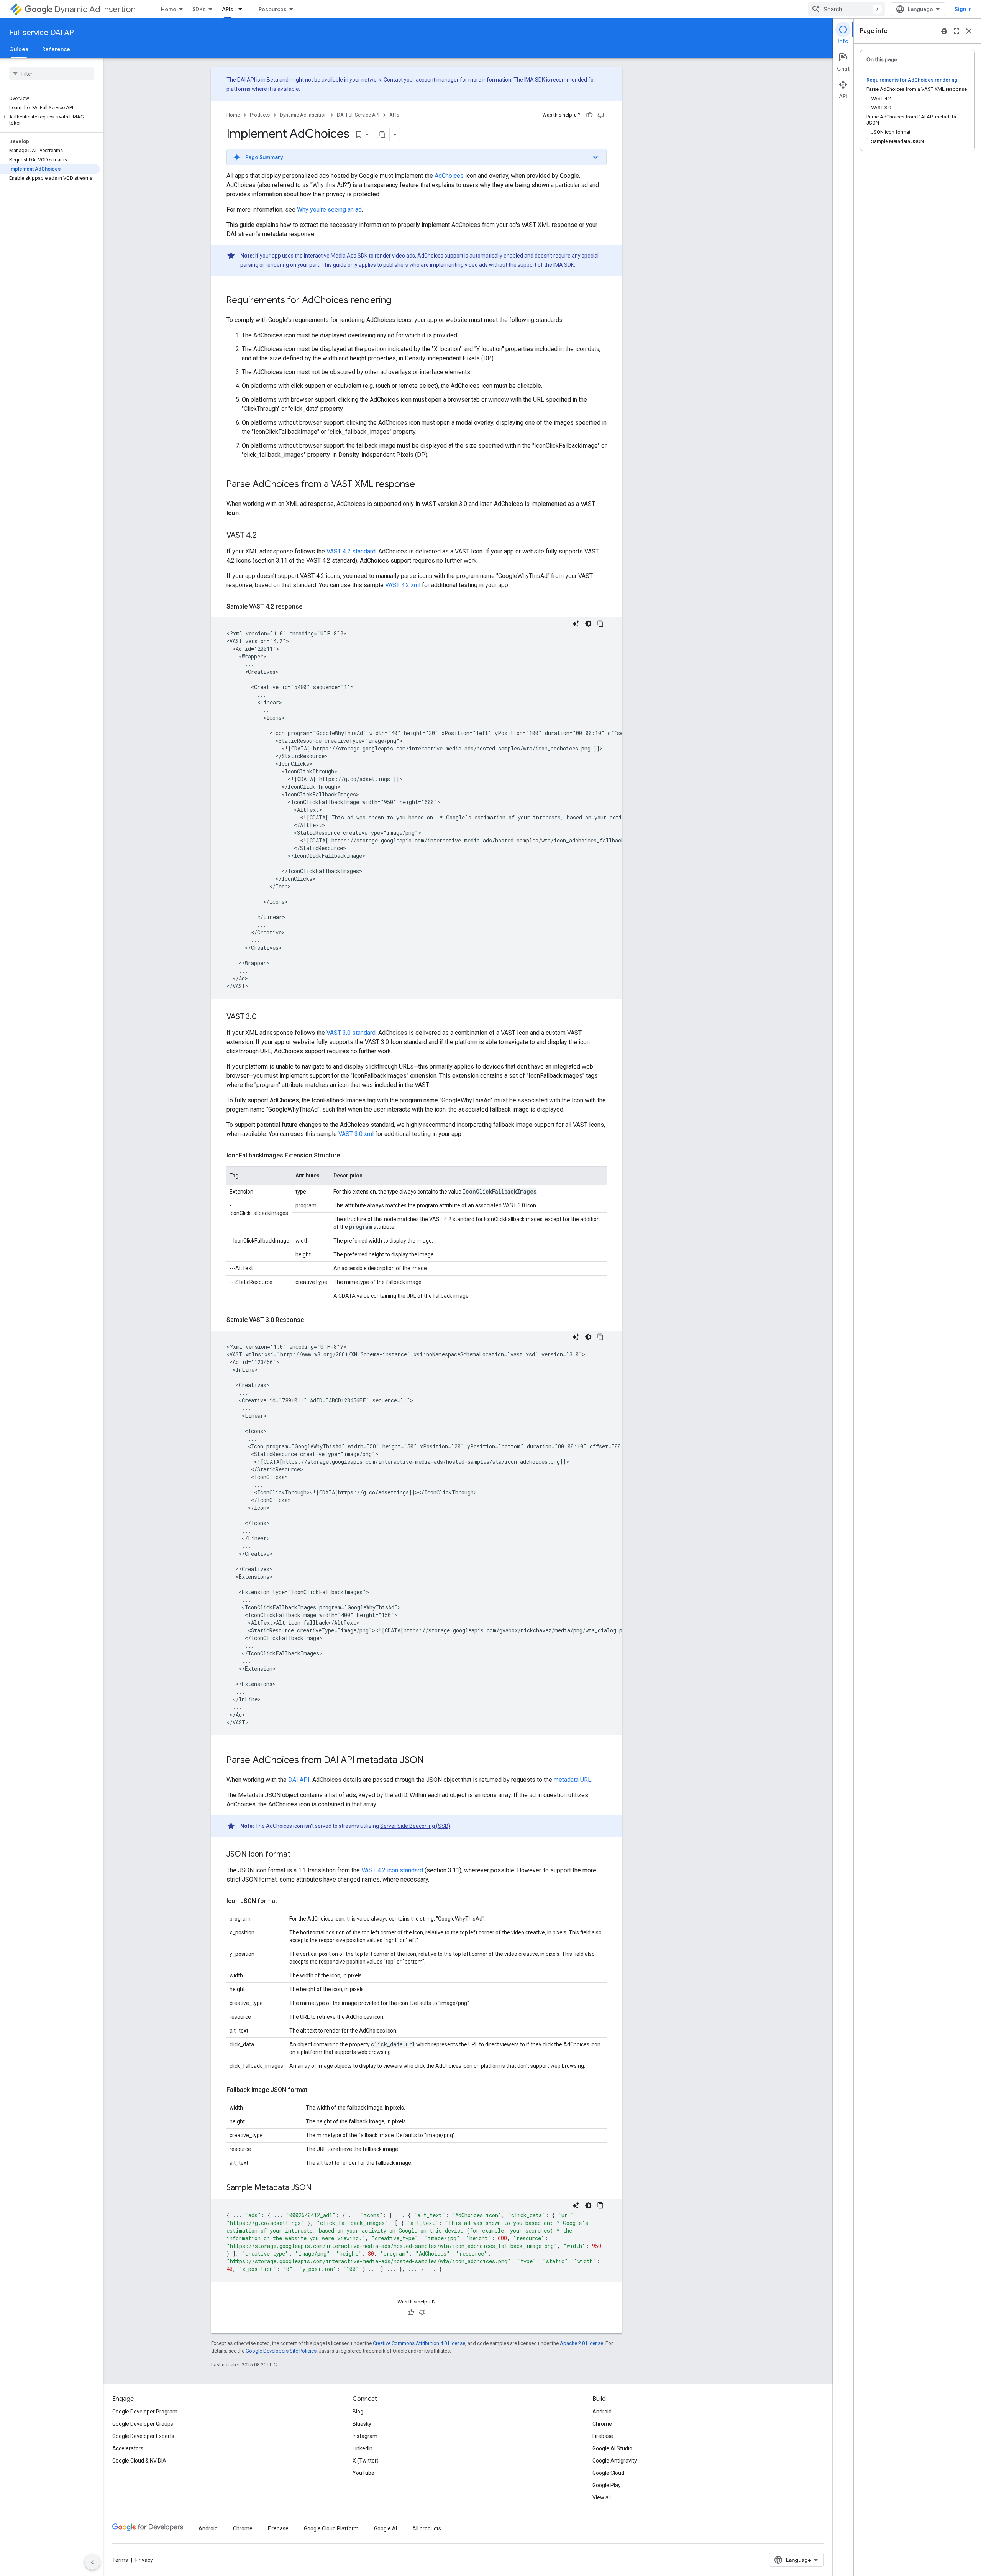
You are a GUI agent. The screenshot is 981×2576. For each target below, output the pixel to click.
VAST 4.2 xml (403, 585)
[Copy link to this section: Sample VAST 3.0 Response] (312, 1320)
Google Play (607, 2485)
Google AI (386, 2528)
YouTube (363, 2473)
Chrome (602, 2424)
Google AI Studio (612, 2448)
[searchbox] (52, 74)
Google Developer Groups (143, 2424)
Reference (56, 49)
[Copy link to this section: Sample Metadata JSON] (319, 2188)
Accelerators (128, 2448)
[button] (50, 120)
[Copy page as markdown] (383, 135)
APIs (228, 9)
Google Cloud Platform (331, 2528)
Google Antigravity (615, 2461)
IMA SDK (535, 80)
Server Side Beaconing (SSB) (415, 1826)
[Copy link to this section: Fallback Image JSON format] (315, 2090)
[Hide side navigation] (92, 2562)
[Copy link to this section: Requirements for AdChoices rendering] (399, 301)
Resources (273, 9)
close (969, 31)
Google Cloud (608, 2473)
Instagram (365, 2436)
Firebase (603, 2436)
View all (602, 2497)
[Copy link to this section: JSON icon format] (298, 1855)
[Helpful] (589, 115)
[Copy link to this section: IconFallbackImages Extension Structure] (348, 1156)
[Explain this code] (576, 624)
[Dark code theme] (588, 624)
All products (427, 2528)
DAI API (299, 1780)
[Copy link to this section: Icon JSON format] (285, 1901)
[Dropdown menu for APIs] (243, 9)
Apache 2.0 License (582, 2343)
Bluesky (362, 2424)
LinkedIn (363, 2448)
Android (602, 2412)
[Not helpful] (601, 115)
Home (169, 9)
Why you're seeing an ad (329, 209)
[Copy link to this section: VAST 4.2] (264, 536)
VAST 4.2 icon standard (392, 1870)
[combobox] (846, 9)
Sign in (963, 9)
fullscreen (956, 31)
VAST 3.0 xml (356, 1134)
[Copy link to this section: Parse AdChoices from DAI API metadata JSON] (431, 1761)
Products (260, 115)
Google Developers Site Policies (281, 2351)
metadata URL (573, 1780)
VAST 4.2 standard (351, 551)
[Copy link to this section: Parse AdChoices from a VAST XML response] (423, 485)
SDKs (199, 9)
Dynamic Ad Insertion (95, 9)
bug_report (944, 31)
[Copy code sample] (600, 624)
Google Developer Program (145, 2412)
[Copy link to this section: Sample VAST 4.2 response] (310, 607)
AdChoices (449, 176)
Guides (19, 49)
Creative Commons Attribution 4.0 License (419, 2343)
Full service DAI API (43, 33)
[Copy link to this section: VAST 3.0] (264, 1017)
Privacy (144, 2560)
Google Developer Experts (143, 2436)
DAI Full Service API (358, 115)
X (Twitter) (366, 2461)
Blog (358, 2412)
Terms (120, 2560)
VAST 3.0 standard (351, 1033)
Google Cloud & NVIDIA (139, 2461)
